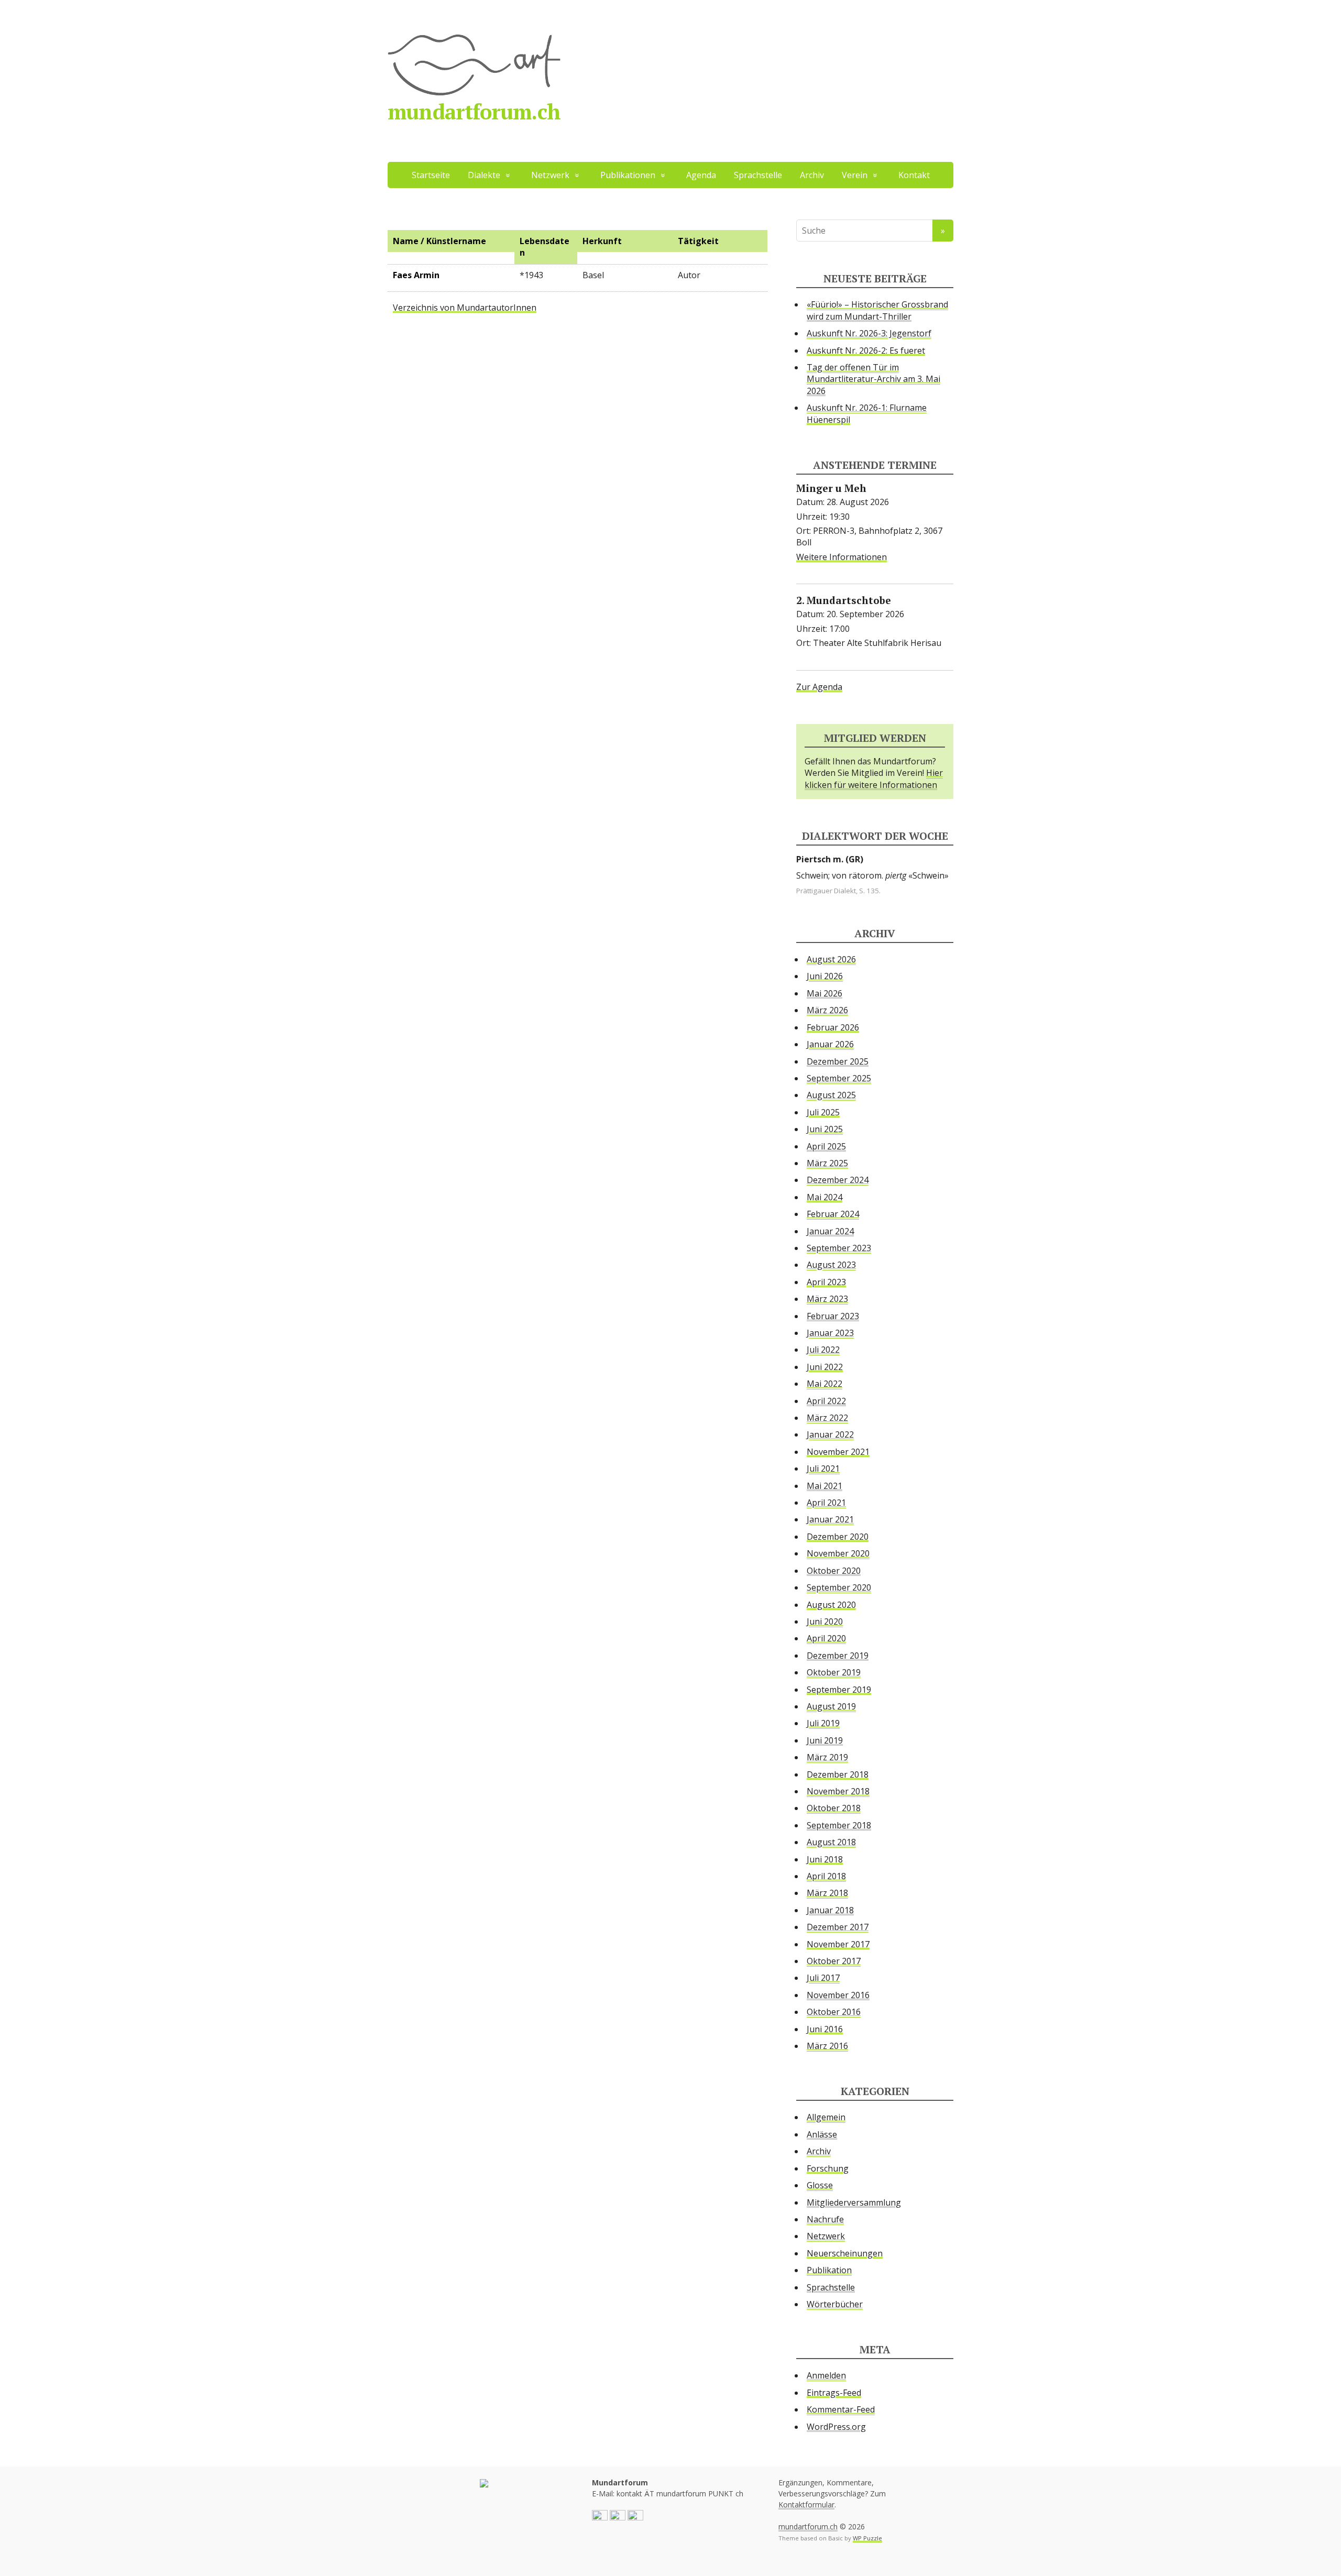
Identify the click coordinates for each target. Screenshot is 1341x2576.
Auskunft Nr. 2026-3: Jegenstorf (869, 333)
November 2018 (838, 1791)
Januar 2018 (830, 1910)
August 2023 (831, 1265)
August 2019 (831, 1706)
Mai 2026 (825, 993)
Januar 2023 (830, 1333)
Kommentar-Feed (841, 2409)
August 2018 (831, 1842)
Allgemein (826, 2117)
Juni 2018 (825, 1859)
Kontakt (914, 175)
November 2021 (838, 1452)
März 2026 (827, 1010)
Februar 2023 (833, 1316)
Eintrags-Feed (834, 2393)
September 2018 (839, 1825)
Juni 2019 (825, 1740)
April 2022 (826, 1401)
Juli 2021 (823, 1468)
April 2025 (826, 1146)
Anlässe (822, 2134)
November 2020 (838, 1553)
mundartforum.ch (474, 111)
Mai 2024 (825, 1197)
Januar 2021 (830, 1519)
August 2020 (831, 1605)
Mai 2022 (825, 1384)
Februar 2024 (833, 1214)
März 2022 (827, 1418)
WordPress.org (836, 2427)
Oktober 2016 (834, 2012)
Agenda (701, 175)
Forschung (828, 2168)
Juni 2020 (825, 1621)
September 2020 (839, 1587)
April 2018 (826, 1876)
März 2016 (827, 2046)
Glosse (820, 2185)
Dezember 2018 (838, 1774)
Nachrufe (825, 2219)
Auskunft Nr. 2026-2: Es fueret (866, 350)
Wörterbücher (835, 2304)
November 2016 (838, 1995)
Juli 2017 (823, 1978)
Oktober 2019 (834, 1672)
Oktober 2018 (834, 1808)
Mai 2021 (825, 1486)
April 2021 (826, 1503)
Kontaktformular (806, 2504)
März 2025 (827, 1163)
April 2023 (826, 1282)
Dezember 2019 (838, 1656)
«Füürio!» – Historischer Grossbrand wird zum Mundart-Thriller (877, 310)
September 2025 (839, 1078)
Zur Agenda (819, 687)
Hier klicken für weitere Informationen (874, 779)
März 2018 (827, 1893)
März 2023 (827, 1299)
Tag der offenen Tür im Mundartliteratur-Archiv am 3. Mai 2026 (873, 379)
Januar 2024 (830, 1231)
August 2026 (831, 959)
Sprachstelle (758, 175)
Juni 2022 (825, 1367)
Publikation (829, 2270)
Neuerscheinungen (845, 2253)
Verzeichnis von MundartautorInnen (465, 308)
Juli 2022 (823, 1350)
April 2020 (826, 1638)
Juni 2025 (825, 1129)
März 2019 (827, 1757)
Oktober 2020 (834, 1571)
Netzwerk (826, 2236)
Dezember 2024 (838, 1180)
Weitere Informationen (842, 557)
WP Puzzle (867, 2538)
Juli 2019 (823, 1723)
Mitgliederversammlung (854, 2202)
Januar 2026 (830, 1044)
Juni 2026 (825, 976)
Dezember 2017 (838, 1927)
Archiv (812, 175)
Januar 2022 (830, 1434)
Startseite (431, 175)
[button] (600, 2517)
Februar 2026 (833, 1027)
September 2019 (839, 1690)
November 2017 (838, 1944)
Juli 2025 (823, 1112)
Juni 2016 (825, 2029)
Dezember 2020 (838, 1537)
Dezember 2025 (838, 1061)
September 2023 (839, 1248)
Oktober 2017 (834, 1961)
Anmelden (826, 2375)
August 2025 (831, 1095)
